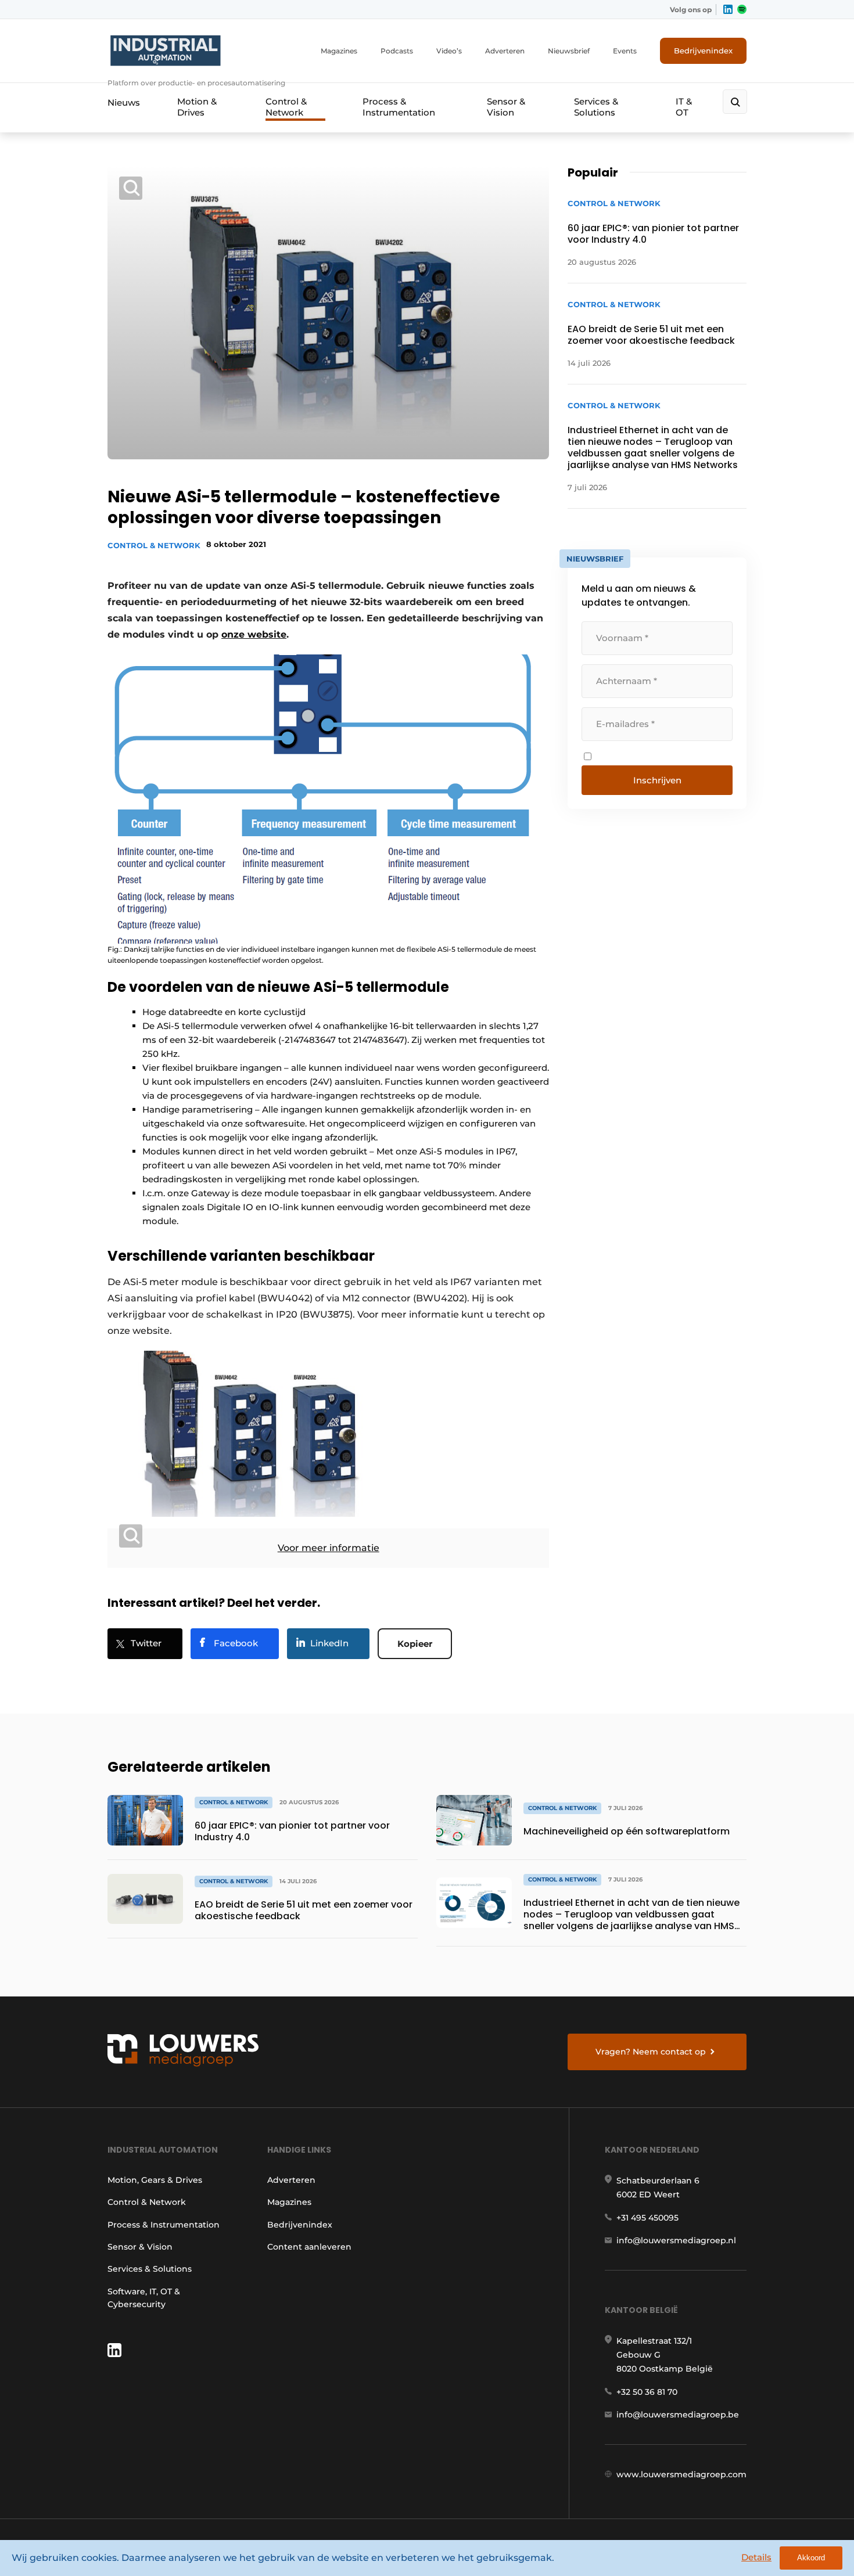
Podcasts (397, 51)
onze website (254, 634)
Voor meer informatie (329, 1548)
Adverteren (505, 51)
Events (625, 51)
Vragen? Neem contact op (651, 2052)
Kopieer (415, 1644)
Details (756, 2557)
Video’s (449, 51)
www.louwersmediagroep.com (681, 2474)
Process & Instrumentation (399, 107)
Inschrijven (657, 780)
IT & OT (684, 107)
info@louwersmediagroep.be (678, 2415)
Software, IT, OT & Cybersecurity (144, 2298)
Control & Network (286, 107)
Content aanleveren (309, 2247)
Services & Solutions (596, 107)
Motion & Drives (197, 107)
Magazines (339, 51)
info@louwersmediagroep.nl (676, 2240)
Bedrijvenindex (703, 51)
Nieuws (124, 102)
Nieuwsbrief (569, 51)
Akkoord (811, 2558)
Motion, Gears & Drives (155, 2180)
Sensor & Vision (506, 107)
